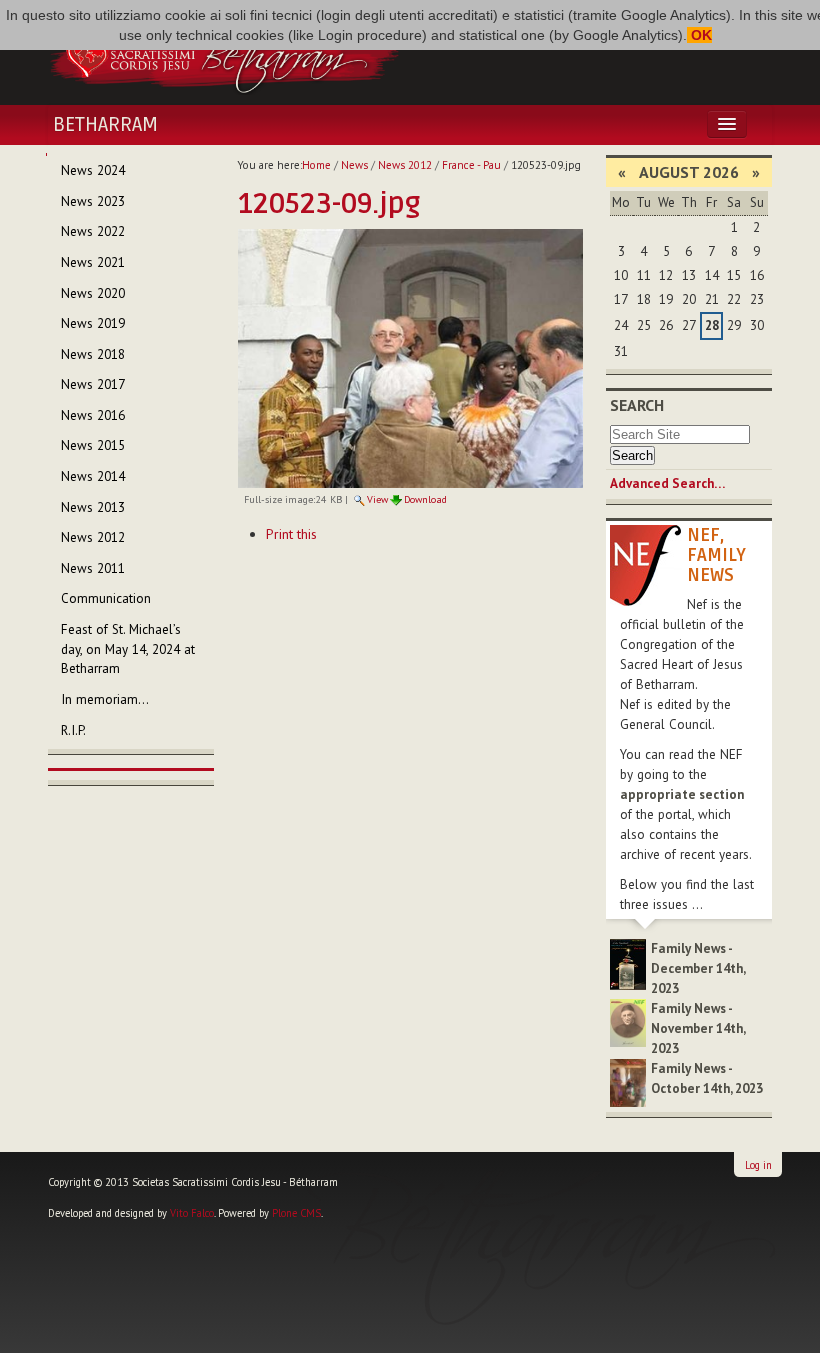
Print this (291, 534)
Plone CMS (296, 1213)
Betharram (105, 125)
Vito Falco (192, 1213)
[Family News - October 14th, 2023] (628, 1081)
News (354, 165)
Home (316, 165)
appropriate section (682, 794)
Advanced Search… (667, 483)
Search (637, 405)
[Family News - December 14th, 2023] (628, 963)
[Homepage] (224, 53)
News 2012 (405, 165)
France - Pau (471, 165)
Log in (758, 1165)
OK (699, 35)
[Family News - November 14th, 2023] (628, 1021)
